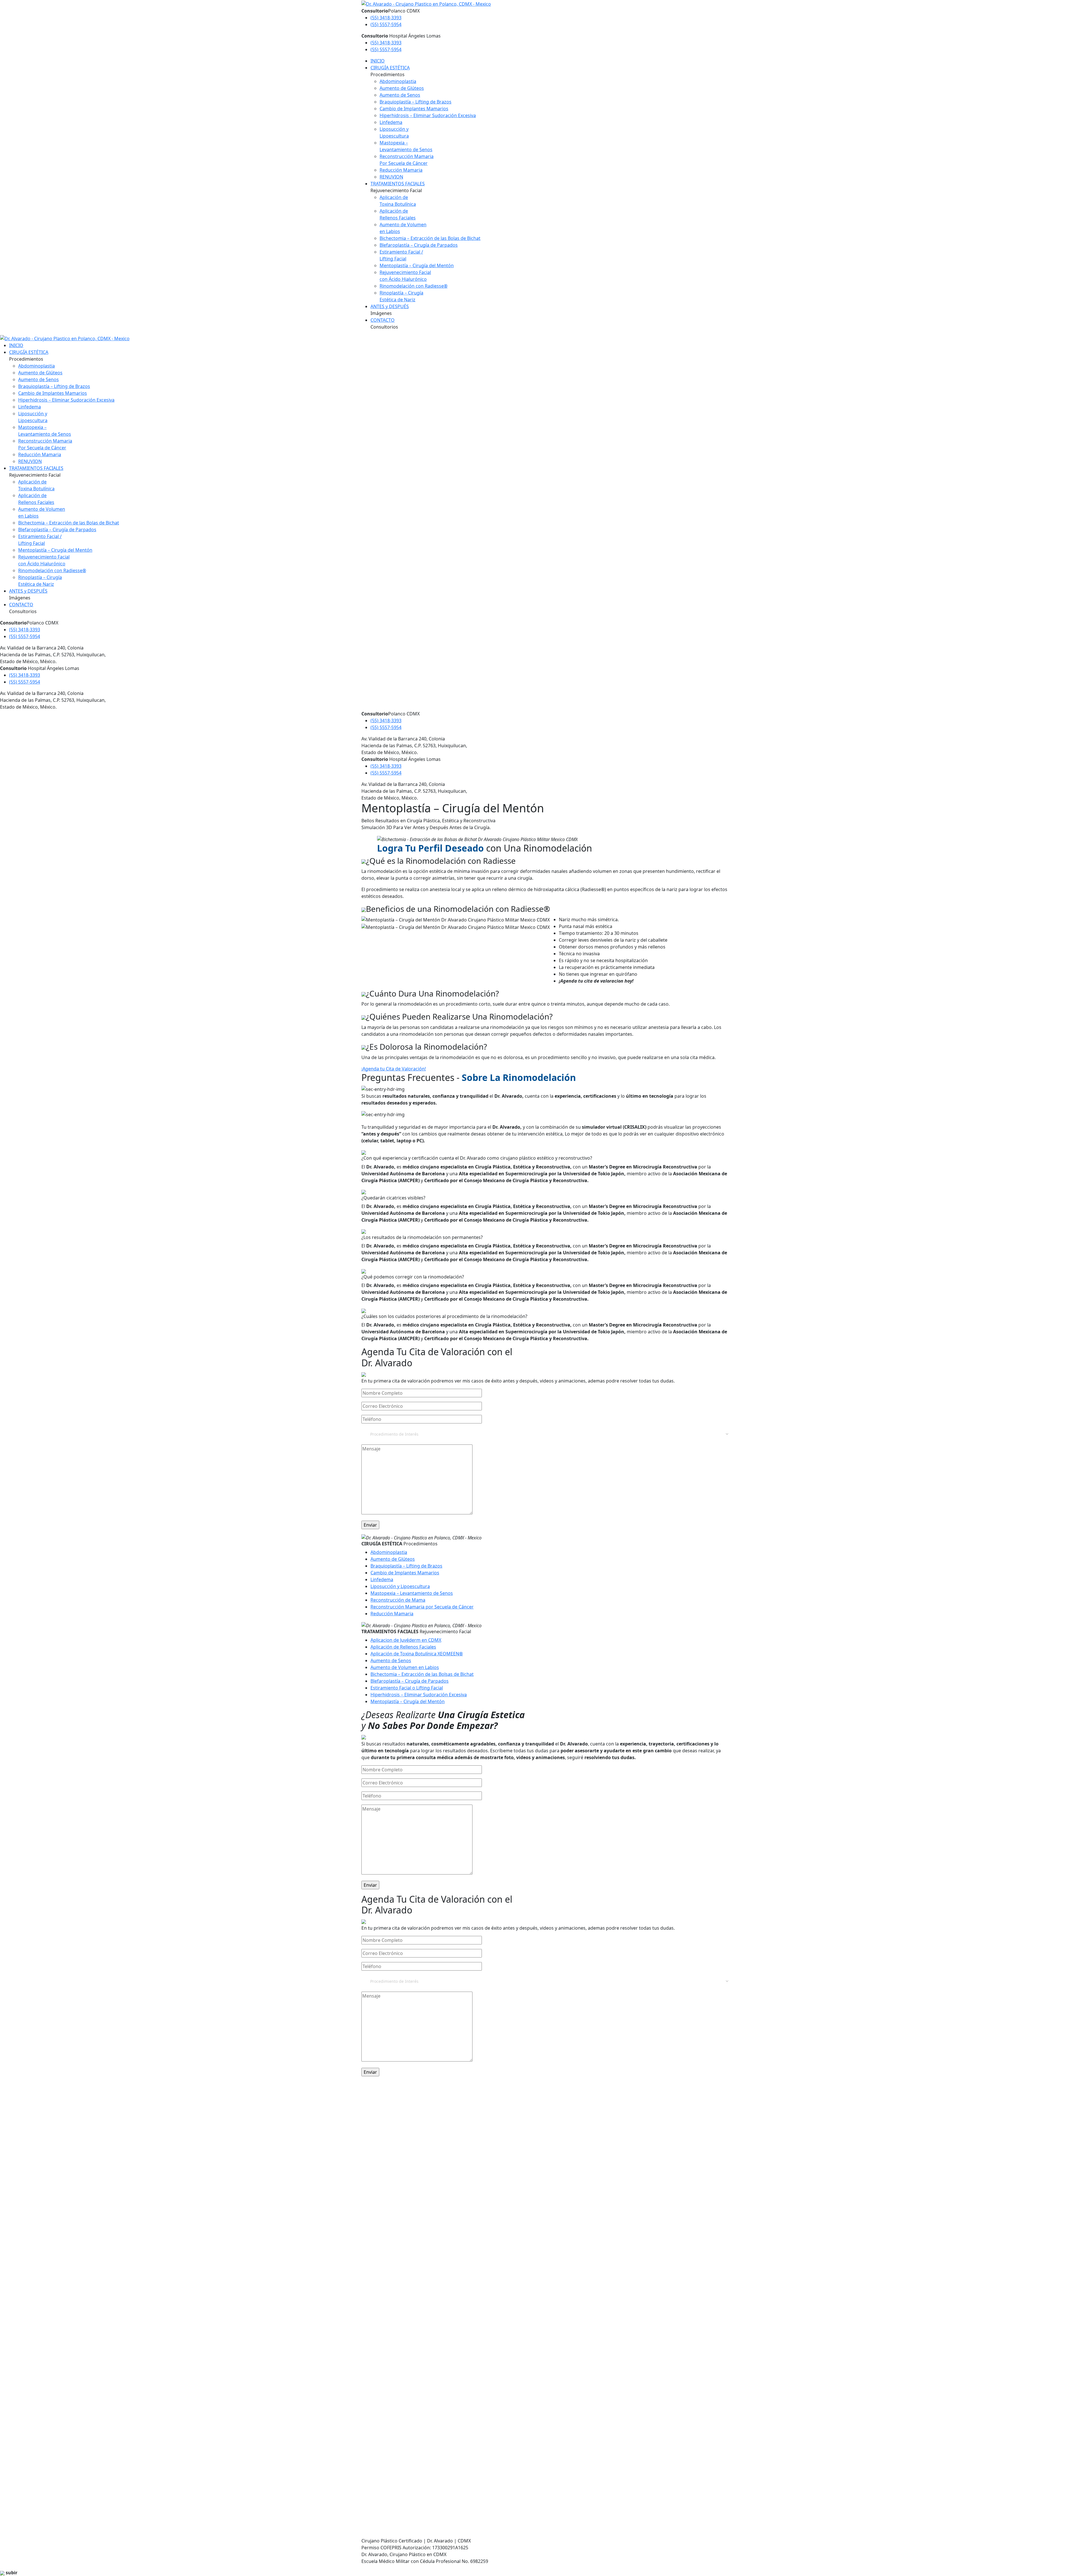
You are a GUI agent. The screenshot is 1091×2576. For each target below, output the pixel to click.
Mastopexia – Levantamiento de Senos (412, 1593)
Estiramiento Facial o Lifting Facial (407, 1688)
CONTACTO (383, 320)
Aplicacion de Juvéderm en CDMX (406, 1640)
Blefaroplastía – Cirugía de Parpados (419, 245)
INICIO (378, 61)
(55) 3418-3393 (386, 18)
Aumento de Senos (400, 95)
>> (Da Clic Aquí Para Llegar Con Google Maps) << (440, 2197)
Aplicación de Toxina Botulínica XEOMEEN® (417, 1654)
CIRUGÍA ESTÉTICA (390, 68)
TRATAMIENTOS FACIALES (398, 184)
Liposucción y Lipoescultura (400, 1586)
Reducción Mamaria (401, 170)
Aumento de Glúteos (402, 88)
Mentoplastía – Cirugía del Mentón (417, 265)
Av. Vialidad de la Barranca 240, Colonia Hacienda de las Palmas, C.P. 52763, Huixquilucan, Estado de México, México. (414, 2442)
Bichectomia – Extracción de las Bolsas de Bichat (422, 1674)
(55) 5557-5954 (386, 24)
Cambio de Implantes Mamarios (414, 109)
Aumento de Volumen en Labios (405, 1667)
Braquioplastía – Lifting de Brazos (416, 102)
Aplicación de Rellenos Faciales (403, 1647)
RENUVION (391, 177)
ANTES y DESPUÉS (390, 306)
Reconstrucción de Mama (398, 1600)
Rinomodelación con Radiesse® (414, 286)
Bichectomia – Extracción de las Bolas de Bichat (430, 238)
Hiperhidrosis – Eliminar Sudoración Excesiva (428, 115)
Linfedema (391, 122)
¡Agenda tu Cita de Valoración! (394, 1069)
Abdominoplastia (398, 81)
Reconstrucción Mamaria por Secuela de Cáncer (422, 1607)
